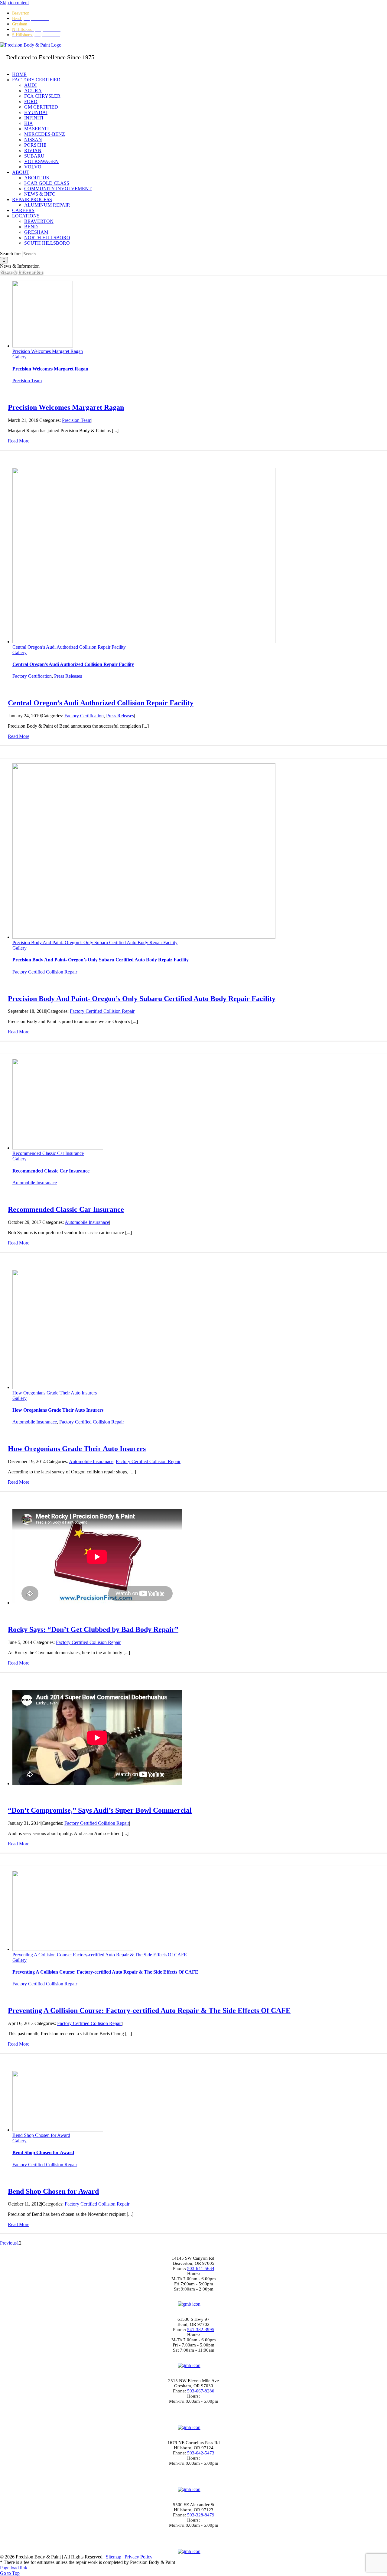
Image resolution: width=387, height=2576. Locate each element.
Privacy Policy (138, 2557)
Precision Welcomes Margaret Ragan (48, 351)
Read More (19, 441)
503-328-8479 (201, 2515)
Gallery (20, 357)
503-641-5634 (201, 2268)
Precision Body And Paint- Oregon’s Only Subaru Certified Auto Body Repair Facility (95, 942)
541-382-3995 (201, 2330)
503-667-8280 (201, 2391)
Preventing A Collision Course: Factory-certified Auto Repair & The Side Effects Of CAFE (100, 1955)
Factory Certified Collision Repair (45, 972)
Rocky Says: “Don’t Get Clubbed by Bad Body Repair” (93, 1629)
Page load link (14, 2568)
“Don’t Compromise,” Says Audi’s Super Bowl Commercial (100, 1810)
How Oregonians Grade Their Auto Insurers (55, 1393)
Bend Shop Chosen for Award (41, 2135)
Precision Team (27, 381)
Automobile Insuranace (35, 1183)
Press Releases (68, 676)
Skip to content (14, 3)
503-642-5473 (201, 2453)
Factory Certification (32, 676)
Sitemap (114, 2557)
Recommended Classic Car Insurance (48, 1153)
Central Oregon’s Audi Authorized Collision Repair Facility (69, 647)
